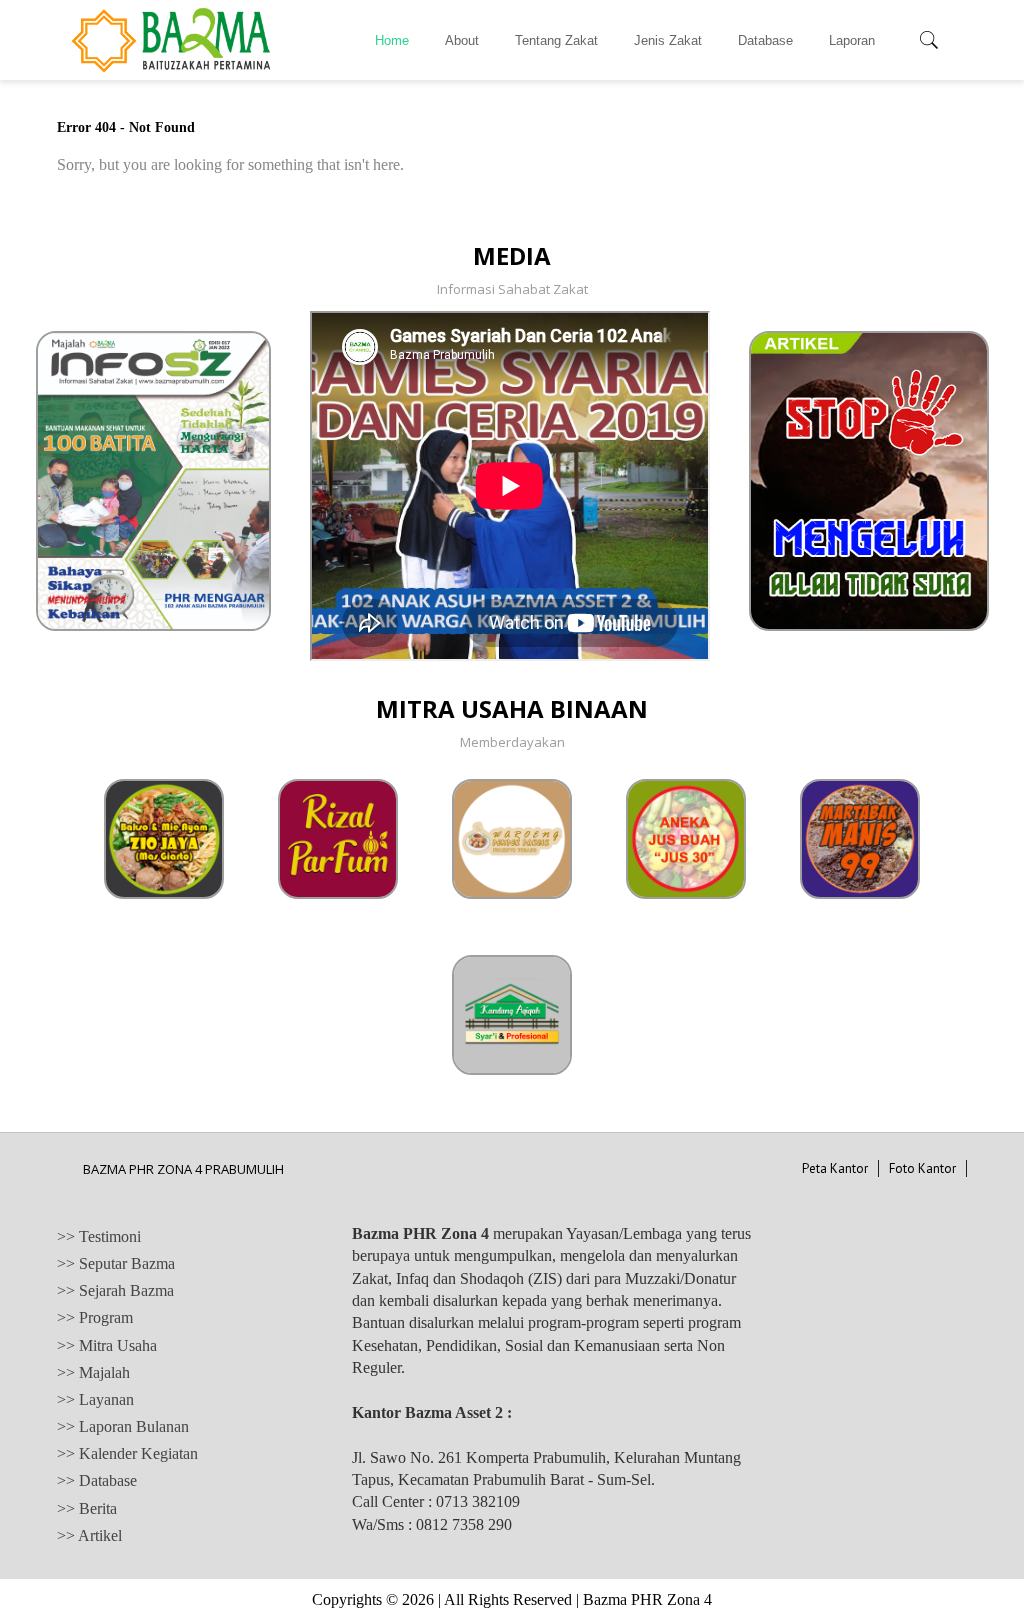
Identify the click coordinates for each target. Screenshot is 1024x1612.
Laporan (852, 40)
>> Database (97, 1480)
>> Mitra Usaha (107, 1345)
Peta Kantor (835, 1168)
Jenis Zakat (668, 40)
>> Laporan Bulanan (123, 1426)
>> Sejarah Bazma (115, 1290)
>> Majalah (93, 1372)
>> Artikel (89, 1535)
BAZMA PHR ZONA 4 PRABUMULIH (183, 1169)
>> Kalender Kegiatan (127, 1453)
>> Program (95, 1317)
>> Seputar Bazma (116, 1263)
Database (765, 40)
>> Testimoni (99, 1236)
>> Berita (87, 1508)
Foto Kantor (922, 1168)
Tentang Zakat (556, 40)
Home (392, 40)
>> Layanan (95, 1399)
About (462, 40)
